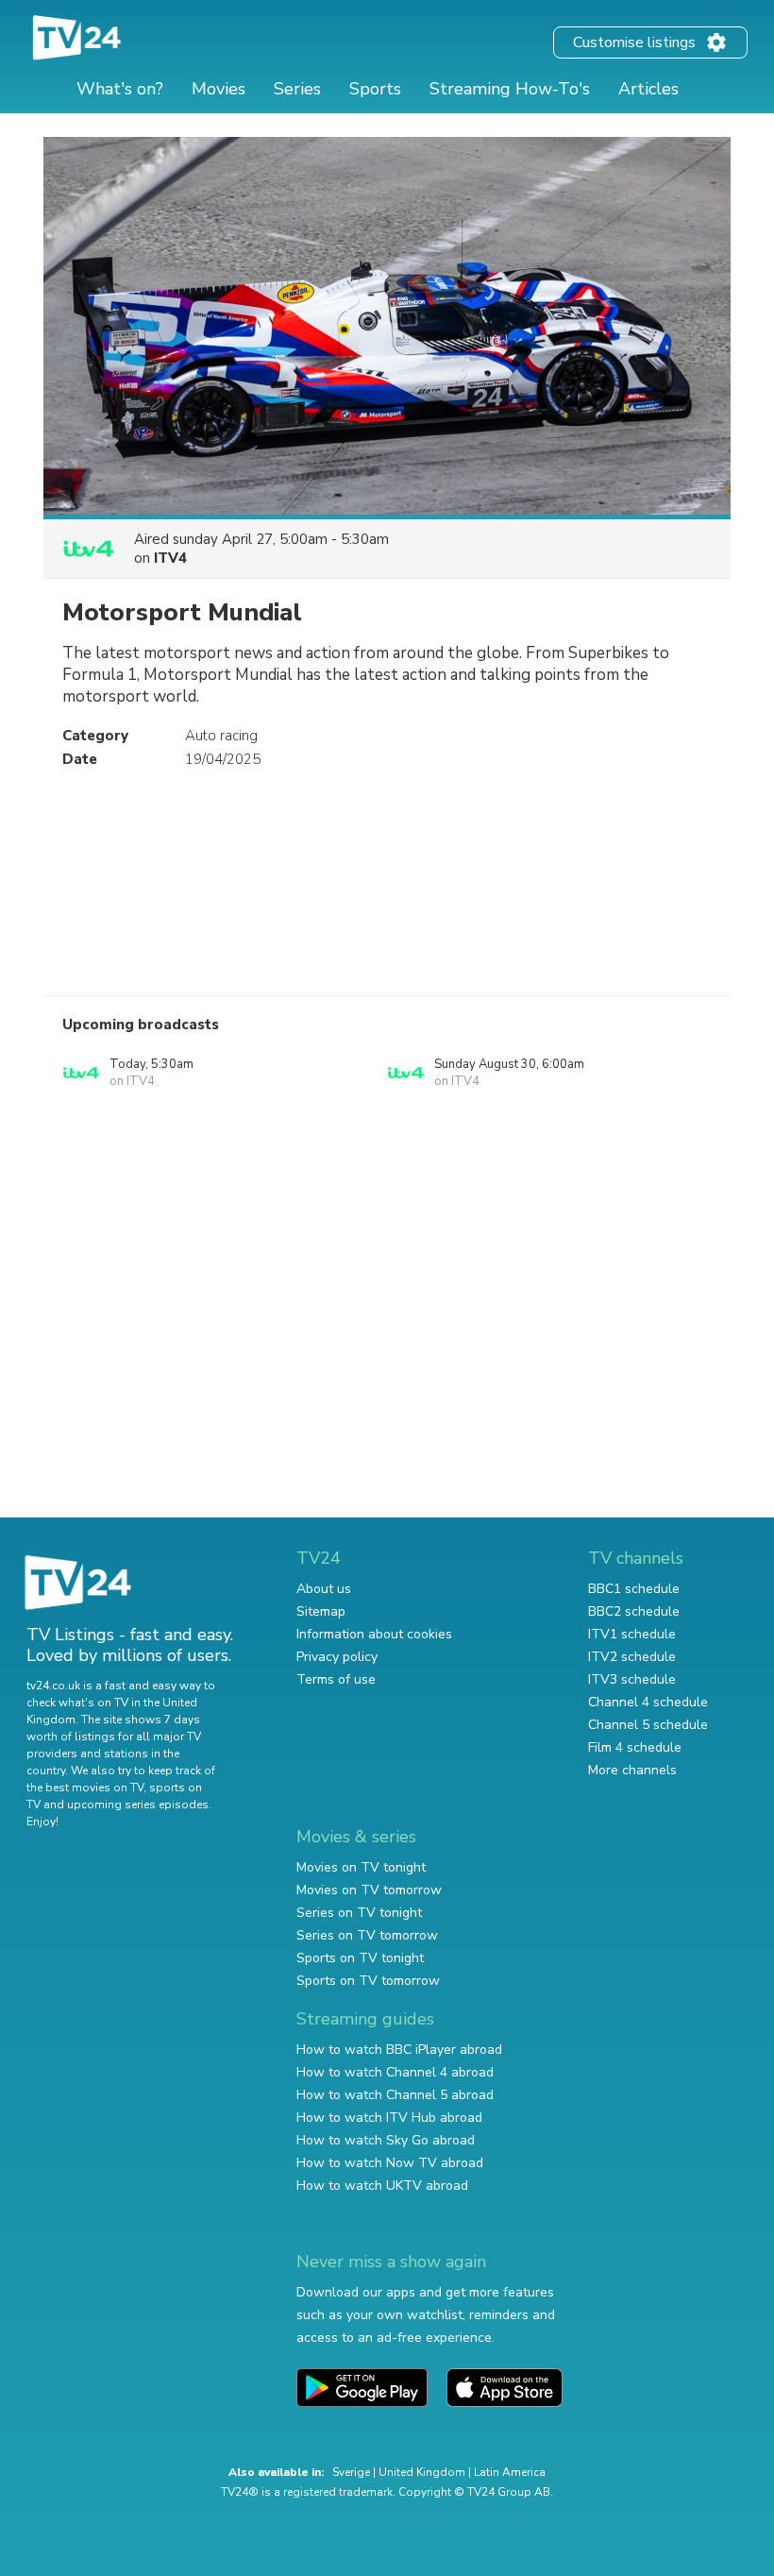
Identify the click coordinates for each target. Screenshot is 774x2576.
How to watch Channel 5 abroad (395, 2095)
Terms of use (336, 1679)
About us (324, 1589)
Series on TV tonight (359, 1913)
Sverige (351, 2472)
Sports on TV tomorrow (368, 1981)
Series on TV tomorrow (367, 1935)
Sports (375, 89)
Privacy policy (337, 1657)
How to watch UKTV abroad (382, 2186)
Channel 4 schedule (648, 1702)
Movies (219, 89)
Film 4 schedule (635, 1747)
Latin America (510, 2472)
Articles (648, 89)
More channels (632, 1770)
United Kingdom (422, 2472)
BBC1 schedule (634, 1589)
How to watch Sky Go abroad (386, 2140)
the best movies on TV (85, 1788)
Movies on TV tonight (361, 1867)
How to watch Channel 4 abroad (395, 2072)
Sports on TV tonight (360, 1958)
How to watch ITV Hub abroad (389, 2118)
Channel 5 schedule (648, 1725)
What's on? (120, 89)
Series (297, 89)
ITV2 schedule (632, 1657)
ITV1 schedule (632, 1634)
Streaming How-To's (510, 89)
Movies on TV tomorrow (369, 1890)
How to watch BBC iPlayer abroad (399, 2050)
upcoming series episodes (138, 1805)
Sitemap (321, 1611)
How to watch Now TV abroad (390, 2163)
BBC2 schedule (634, 1611)
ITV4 (170, 558)
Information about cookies (374, 1634)
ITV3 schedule (632, 1679)
